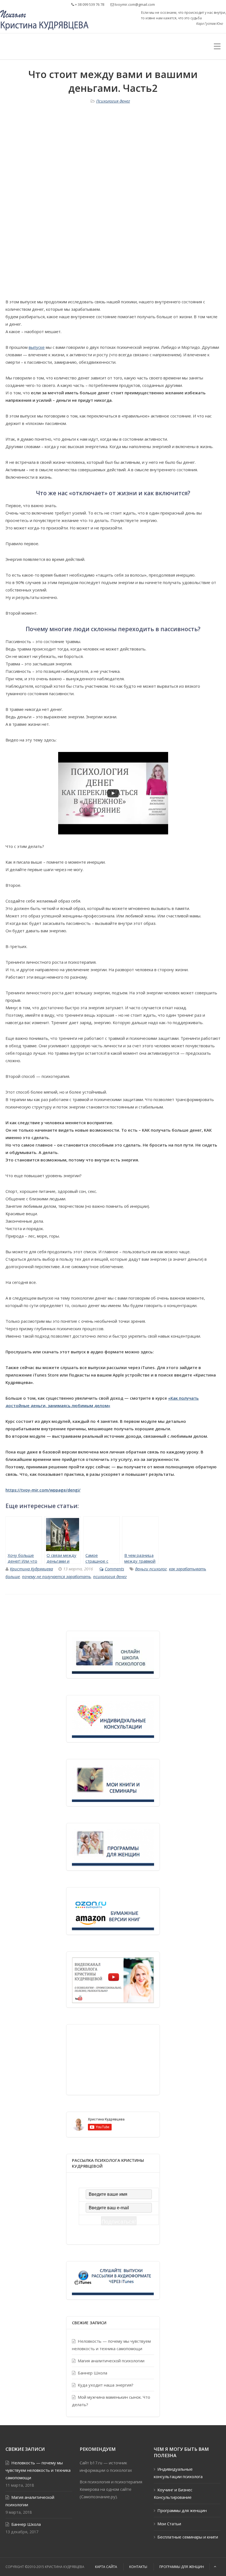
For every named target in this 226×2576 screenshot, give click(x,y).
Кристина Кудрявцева (31, 1569)
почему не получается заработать (57, 1576)
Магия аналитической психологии (111, 2361)
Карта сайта (106, 2567)
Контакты (138, 2567)
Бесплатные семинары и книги (188, 2537)
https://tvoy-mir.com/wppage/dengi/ (43, 1490)
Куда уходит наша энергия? (106, 2385)
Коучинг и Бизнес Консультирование (173, 2493)
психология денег (110, 1576)
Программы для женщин (182, 2510)
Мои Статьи (169, 2524)
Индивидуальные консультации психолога (178, 2473)
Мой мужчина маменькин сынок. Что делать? (111, 2401)
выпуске (37, 347)
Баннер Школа (92, 2373)
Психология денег (113, 101)
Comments (114, 1569)
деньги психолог (151, 1569)
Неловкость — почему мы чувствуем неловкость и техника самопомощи (111, 2345)
